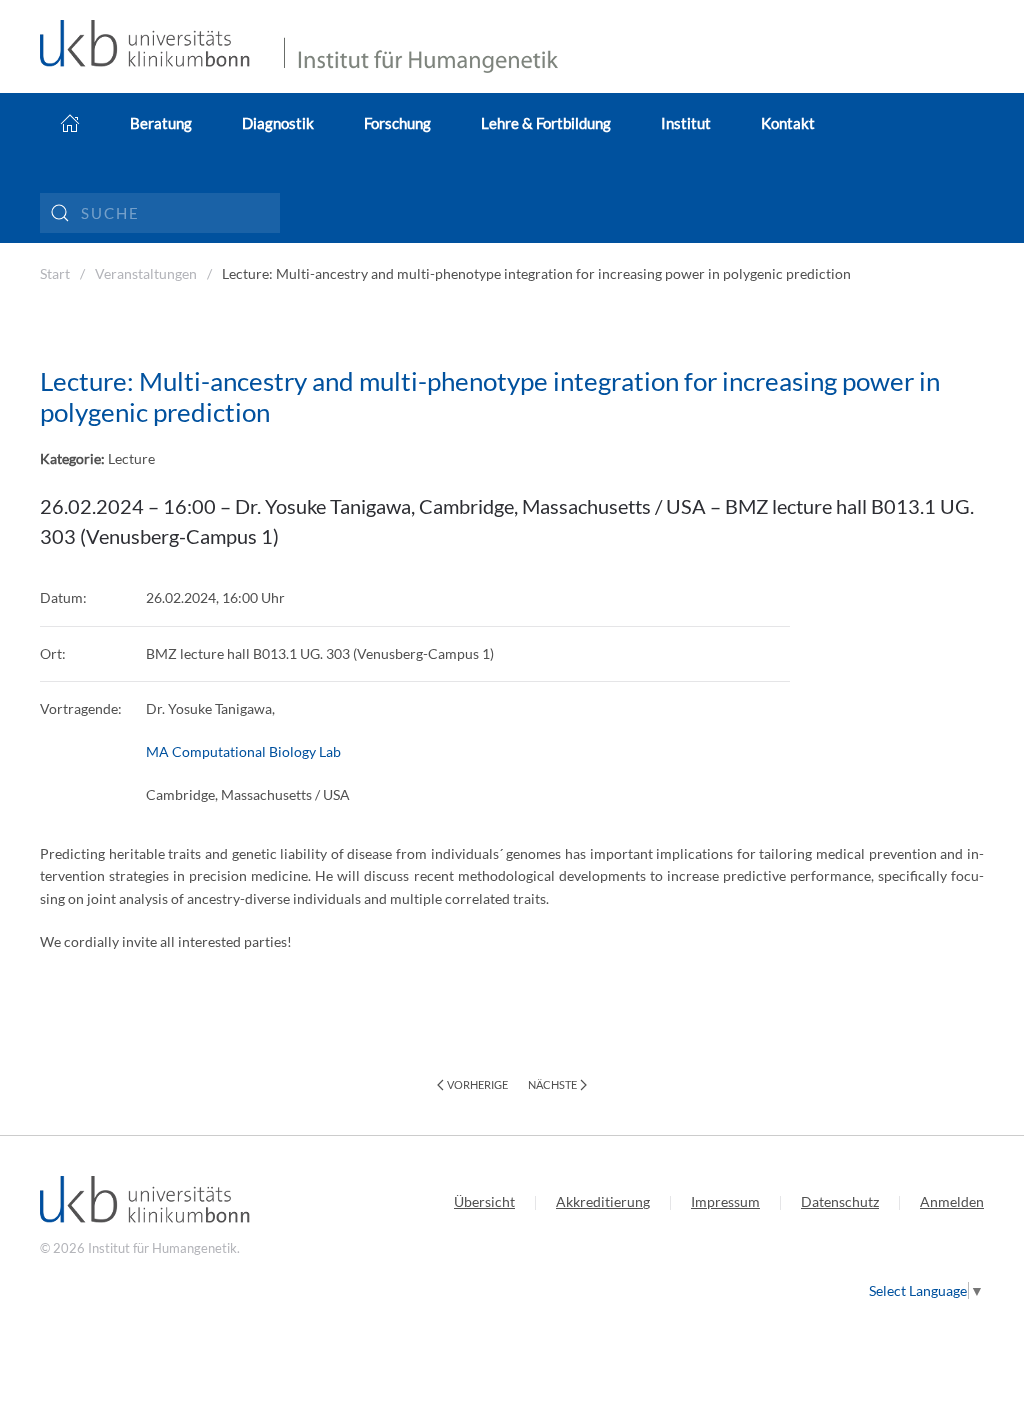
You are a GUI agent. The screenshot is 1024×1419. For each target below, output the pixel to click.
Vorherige (477, 1084)
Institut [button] (686, 123)
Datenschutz (840, 1201)
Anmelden (952, 1201)
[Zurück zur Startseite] (152, 46)
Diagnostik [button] (278, 123)
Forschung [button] (397, 123)
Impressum (725, 1201)
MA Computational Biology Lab (243, 751)
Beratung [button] (161, 123)
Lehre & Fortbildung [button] (546, 123)
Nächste (552, 1084)
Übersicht (484, 1201)
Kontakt (788, 123)
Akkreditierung (603, 1201)
